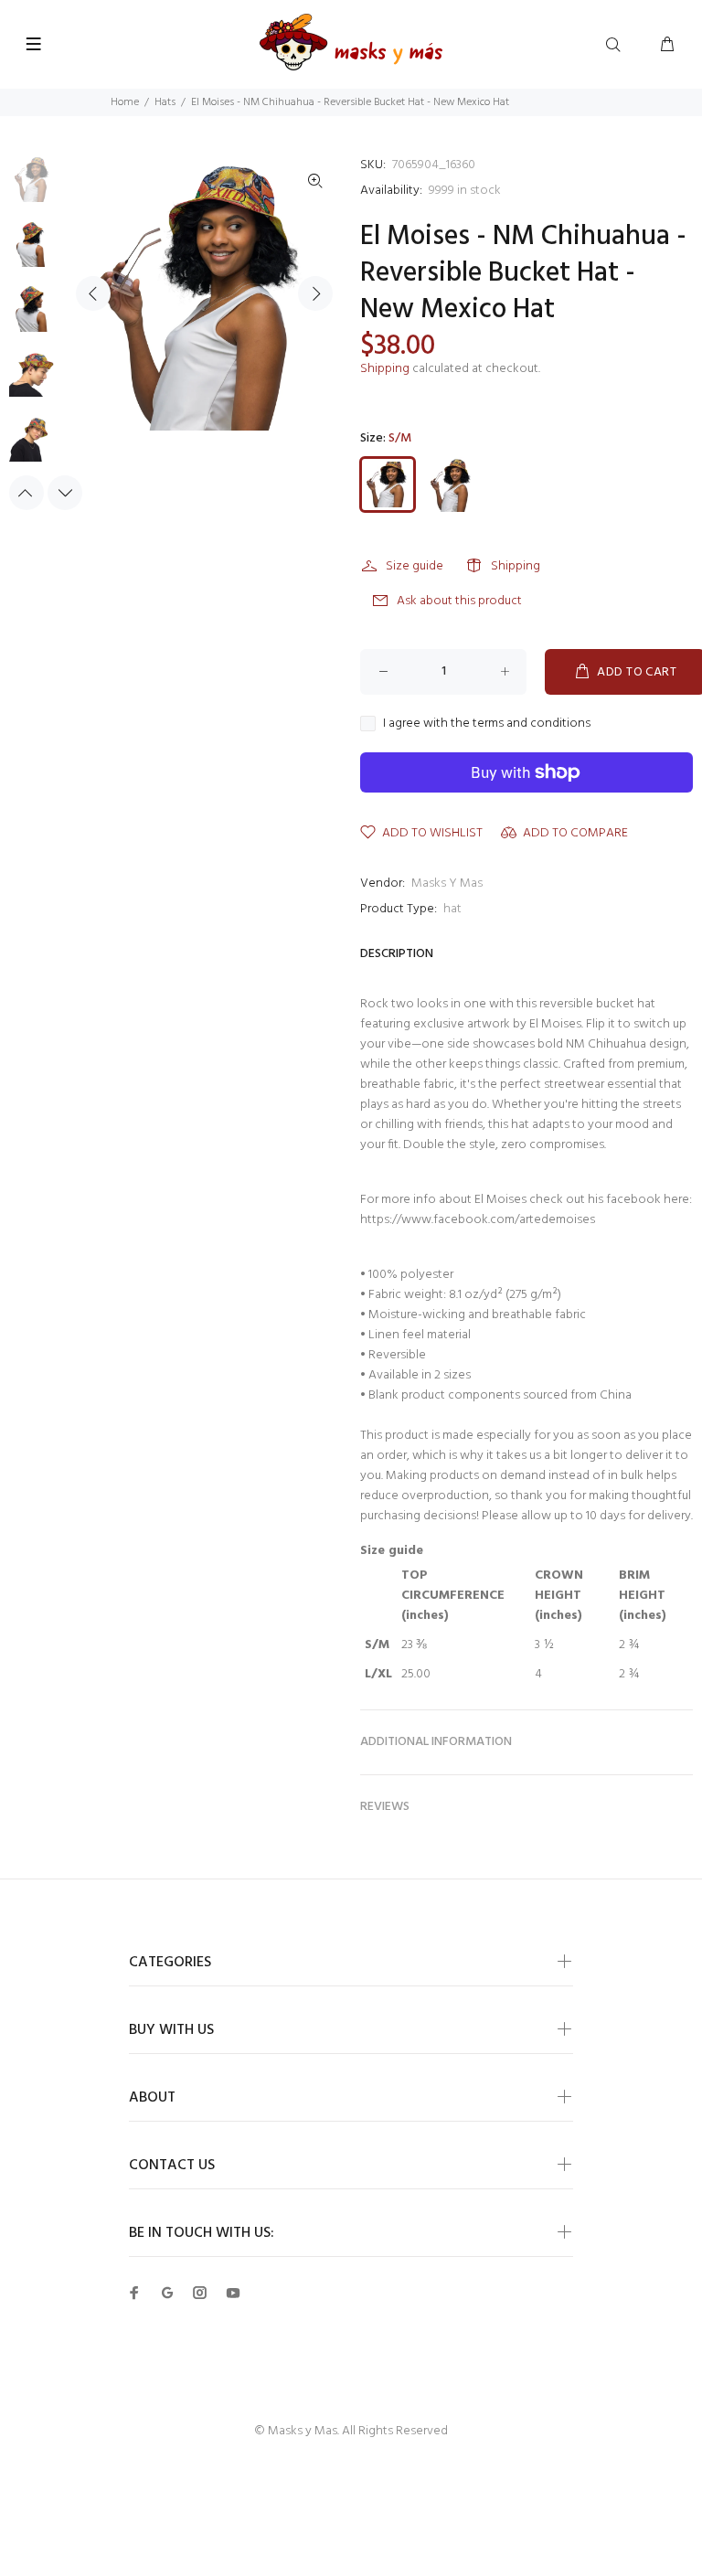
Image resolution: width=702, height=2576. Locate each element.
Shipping (385, 369)
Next (315, 293)
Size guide (415, 566)
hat (452, 909)
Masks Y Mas (447, 884)
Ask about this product (459, 601)
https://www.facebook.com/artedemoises (478, 1220)
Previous (93, 293)
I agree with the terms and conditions (487, 724)
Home (125, 102)
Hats (165, 102)
